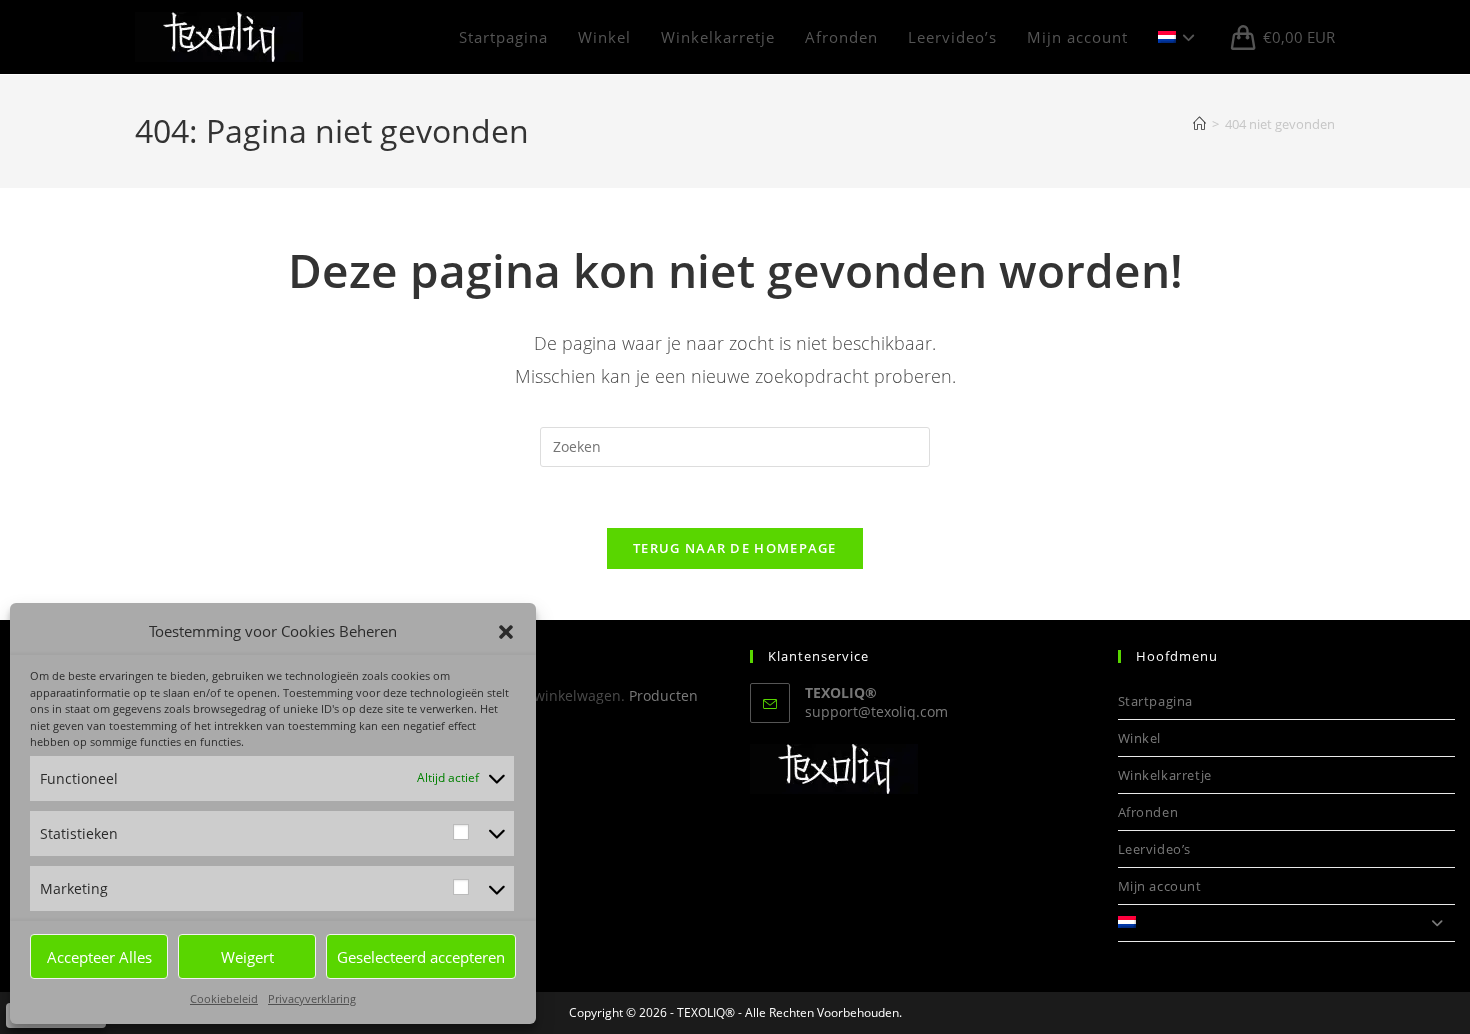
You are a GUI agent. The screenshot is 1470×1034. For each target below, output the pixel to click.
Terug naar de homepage (735, 548)
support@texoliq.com (876, 711)
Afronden (1148, 812)
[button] (506, 632)
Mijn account (1160, 886)
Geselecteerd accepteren (421, 957)
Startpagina (1156, 701)
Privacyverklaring (312, 998)
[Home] (1199, 124)
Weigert (247, 957)
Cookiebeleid (224, 998)
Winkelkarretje (1165, 775)
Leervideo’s (1155, 849)
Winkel (1140, 738)
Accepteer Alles (99, 957)
